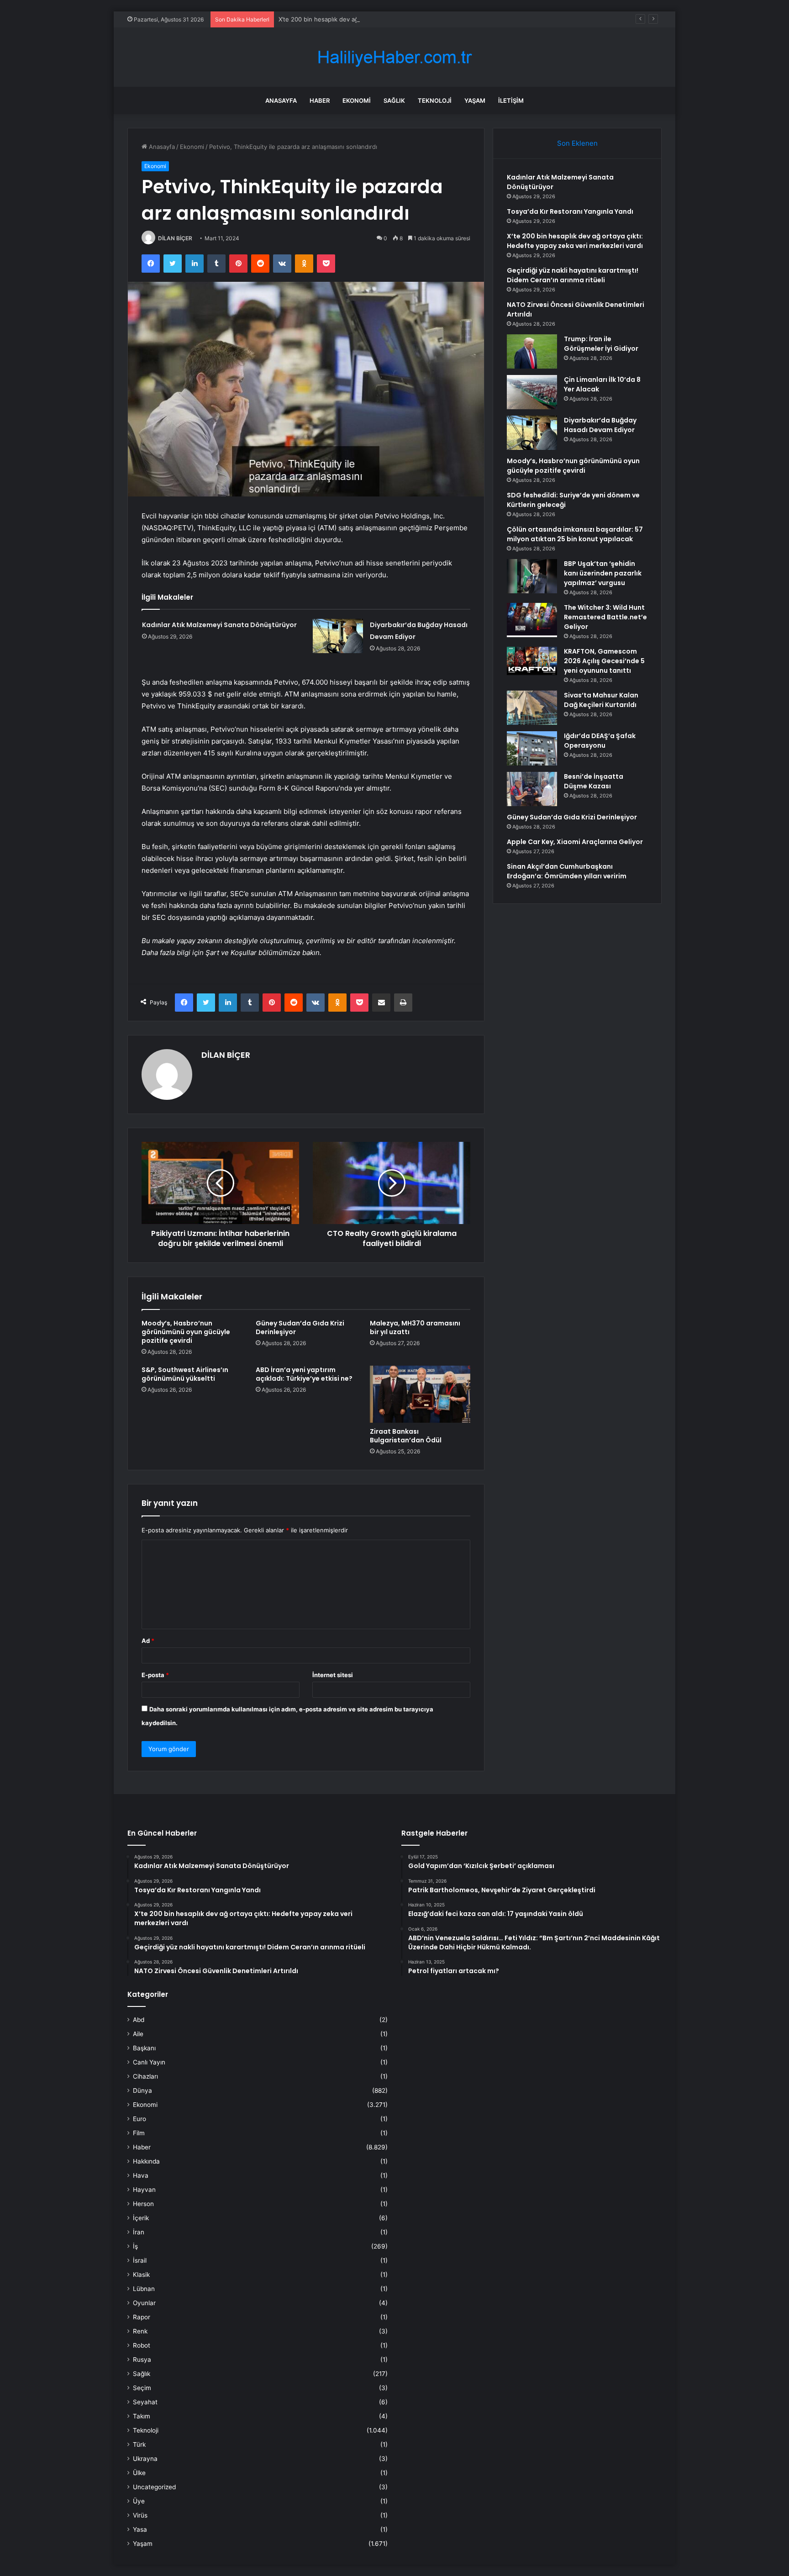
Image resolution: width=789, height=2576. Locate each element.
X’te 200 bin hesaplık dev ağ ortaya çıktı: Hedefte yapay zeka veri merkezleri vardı (395, 19)
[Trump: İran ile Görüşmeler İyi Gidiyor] (532, 351)
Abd (139, 2020)
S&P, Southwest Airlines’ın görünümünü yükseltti (185, 1374)
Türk (139, 2444)
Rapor (142, 2317)
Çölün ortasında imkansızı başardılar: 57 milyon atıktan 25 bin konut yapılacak (575, 534)
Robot (142, 2345)
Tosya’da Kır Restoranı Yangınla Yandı (570, 211)
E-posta (155, 1675)
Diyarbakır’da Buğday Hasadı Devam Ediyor (600, 425)
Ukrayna (145, 2459)
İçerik (141, 2218)
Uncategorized (154, 2487)
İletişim (511, 100)
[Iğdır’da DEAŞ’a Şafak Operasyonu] (532, 748)
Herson (143, 2204)
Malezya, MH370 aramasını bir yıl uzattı (415, 1328)
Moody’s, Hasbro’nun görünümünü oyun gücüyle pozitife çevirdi (186, 1332)
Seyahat (145, 2402)
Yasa (140, 2529)
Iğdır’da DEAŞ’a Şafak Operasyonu (600, 741)
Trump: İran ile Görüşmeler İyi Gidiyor (601, 344)
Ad (148, 1641)
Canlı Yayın (149, 2062)
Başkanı (144, 2048)
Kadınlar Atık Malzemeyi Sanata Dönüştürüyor (219, 625)
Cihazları (145, 2076)
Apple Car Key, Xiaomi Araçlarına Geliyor (575, 842)
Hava (141, 2175)
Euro (139, 2119)
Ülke (139, 2473)
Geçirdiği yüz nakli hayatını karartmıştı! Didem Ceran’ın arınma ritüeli (573, 275)
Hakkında (146, 2161)
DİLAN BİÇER (175, 238)
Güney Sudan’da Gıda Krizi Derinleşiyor (300, 1328)
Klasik (141, 2275)
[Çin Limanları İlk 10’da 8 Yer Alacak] (532, 392)
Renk (140, 2331)
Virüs (140, 2515)
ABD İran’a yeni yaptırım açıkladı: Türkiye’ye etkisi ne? (304, 1374)
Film (139, 2133)
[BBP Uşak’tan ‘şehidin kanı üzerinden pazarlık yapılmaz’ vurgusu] (532, 576)
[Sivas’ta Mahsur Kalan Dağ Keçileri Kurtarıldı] (532, 708)
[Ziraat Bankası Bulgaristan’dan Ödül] (420, 1394)
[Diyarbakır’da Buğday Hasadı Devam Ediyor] (338, 636)
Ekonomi (357, 100)
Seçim (142, 2388)
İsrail (140, 2260)
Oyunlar (144, 2303)
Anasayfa (281, 100)
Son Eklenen (577, 143)
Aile (138, 2034)
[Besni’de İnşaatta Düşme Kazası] (532, 789)
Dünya (142, 2090)
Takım (142, 2416)
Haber (320, 100)
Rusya (142, 2360)
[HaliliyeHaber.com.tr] (394, 57)
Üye (139, 2501)
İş (135, 2246)
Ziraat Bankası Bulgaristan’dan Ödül (406, 1436)
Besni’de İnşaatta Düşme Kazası (594, 781)
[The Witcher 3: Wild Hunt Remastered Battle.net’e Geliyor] (532, 620)
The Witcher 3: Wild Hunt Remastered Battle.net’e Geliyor (605, 617)
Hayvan (144, 2190)
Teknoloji (435, 100)
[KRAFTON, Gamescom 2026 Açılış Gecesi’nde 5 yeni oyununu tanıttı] (532, 661)
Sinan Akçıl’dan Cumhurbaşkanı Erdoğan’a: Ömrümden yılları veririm (567, 871)
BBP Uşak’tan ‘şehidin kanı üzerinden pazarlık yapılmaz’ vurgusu (603, 573)
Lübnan (144, 2289)
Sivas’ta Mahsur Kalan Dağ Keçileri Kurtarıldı (601, 700)
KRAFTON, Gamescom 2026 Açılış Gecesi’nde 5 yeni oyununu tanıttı (604, 661)
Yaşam (475, 100)
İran (139, 2232)
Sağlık (394, 100)
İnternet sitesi (333, 1675)
